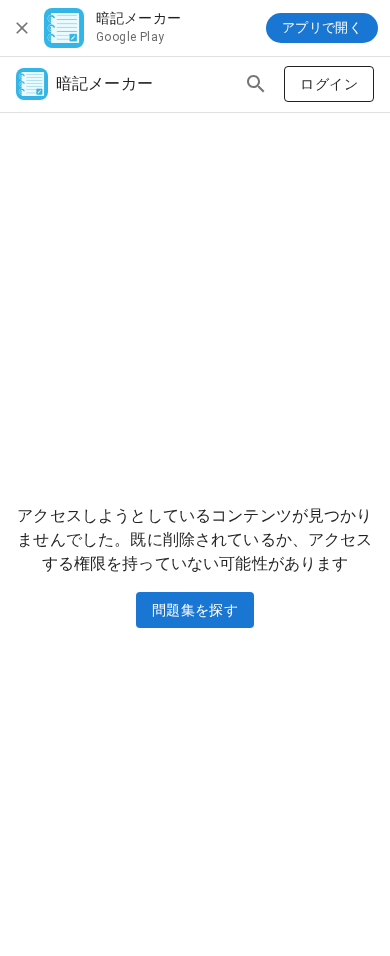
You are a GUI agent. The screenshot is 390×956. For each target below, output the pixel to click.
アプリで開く (322, 27)
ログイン (329, 84)
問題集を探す (195, 610)
